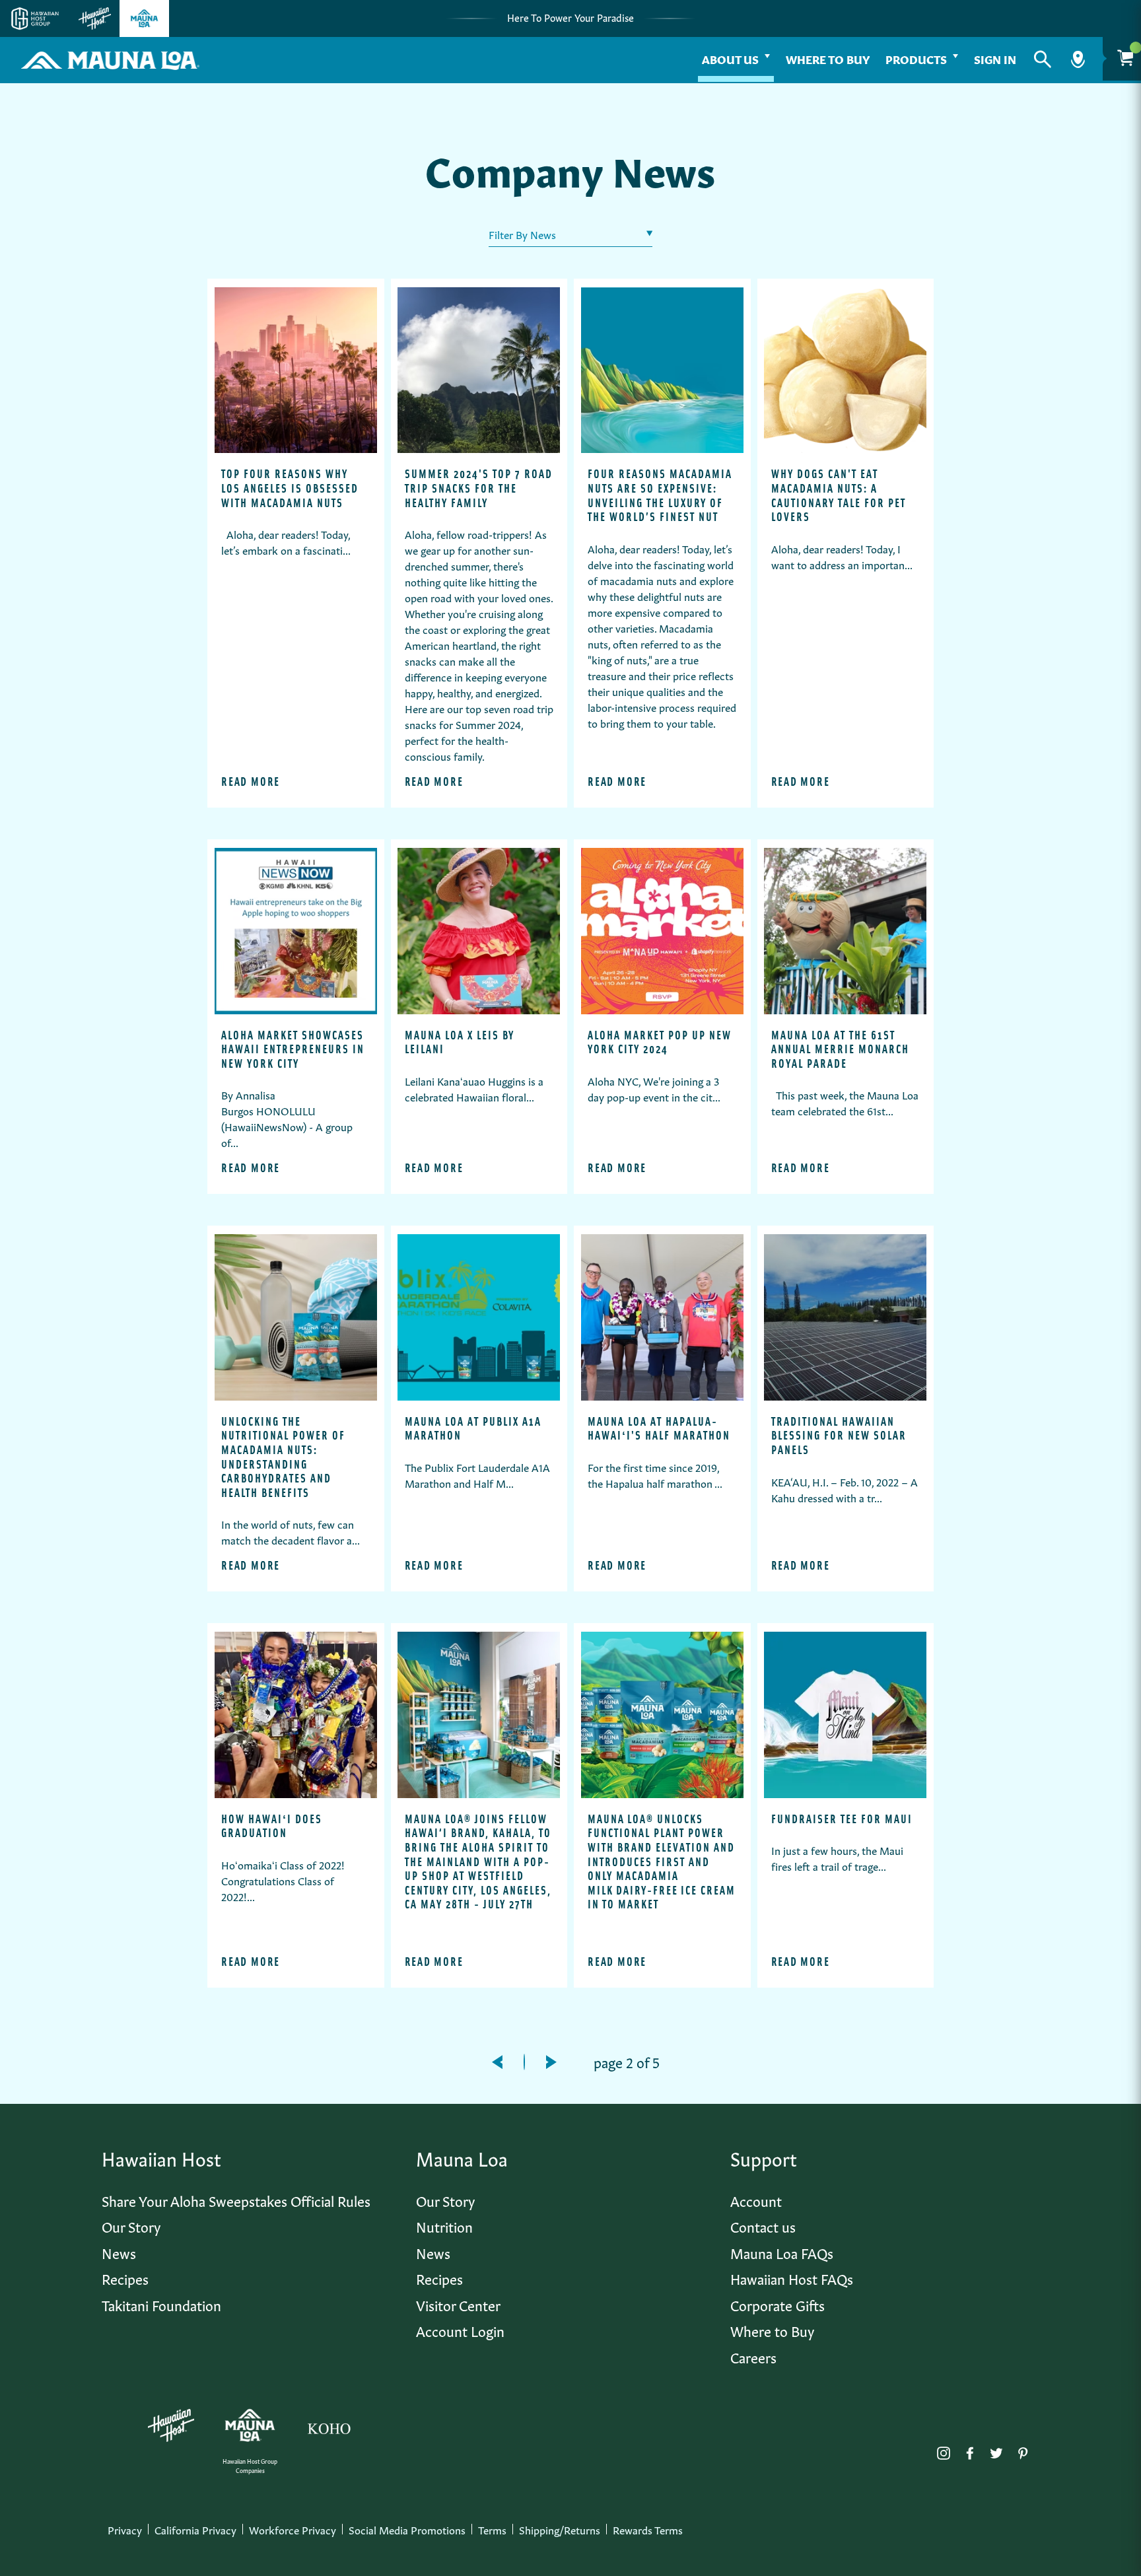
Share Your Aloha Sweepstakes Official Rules (236, 2200)
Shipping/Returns (560, 2529)
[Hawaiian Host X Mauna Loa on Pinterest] (1023, 2450)
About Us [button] (730, 58)
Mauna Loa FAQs (782, 2252)
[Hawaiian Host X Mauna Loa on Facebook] (970, 2450)
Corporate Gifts (778, 2304)
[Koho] (329, 2425)
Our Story (131, 2226)
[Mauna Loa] (250, 2425)
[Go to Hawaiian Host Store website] (95, 18)
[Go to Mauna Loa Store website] (144, 18)
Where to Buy (828, 58)
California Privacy (195, 2529)
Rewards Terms (648, 2529)
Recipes (125, 2278)
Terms (492, 2529)
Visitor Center (458, 2304)
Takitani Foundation (161, 2304)
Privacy (125, 2529)
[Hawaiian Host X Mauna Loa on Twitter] (996, 2450)
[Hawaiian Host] (171, 2425)
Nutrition (444, 2226)
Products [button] (916, 58)
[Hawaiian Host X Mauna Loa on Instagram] (944, 2450)
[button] (1043, 59)
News (119, 2252)
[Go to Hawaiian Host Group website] (35, 18)
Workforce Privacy (293, 2529)
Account (756, 2200)
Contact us (763, 2226)
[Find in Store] (1078, 59)
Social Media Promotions (407, 2529)
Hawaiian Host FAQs (792, 2278)
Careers (753, 2356)
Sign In (995, 58)
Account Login (460, 2330)
